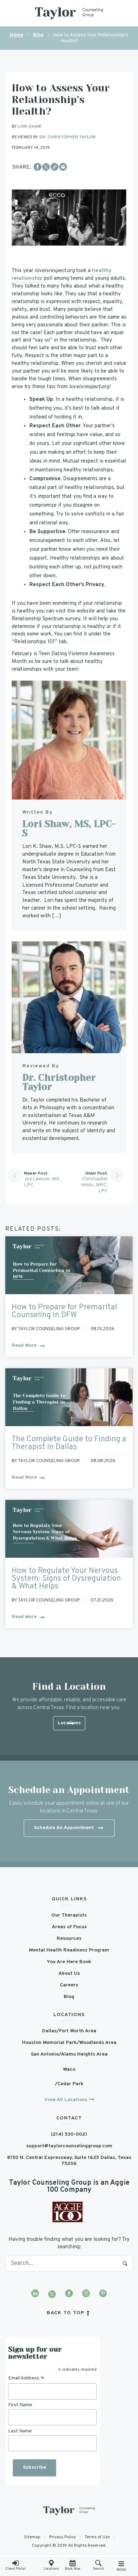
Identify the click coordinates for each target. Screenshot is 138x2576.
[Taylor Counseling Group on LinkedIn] (35, 2294)
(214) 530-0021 (69, 2134)
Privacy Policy (62, 2537)
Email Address (26, 2378)
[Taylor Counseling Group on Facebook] (69, 2294)
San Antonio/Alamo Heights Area (69, 2054)
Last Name (20, 2431)
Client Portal (15, 2569)
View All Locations (66, 2100)
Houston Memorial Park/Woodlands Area (69, 2043)
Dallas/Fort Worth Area (69, 2031)
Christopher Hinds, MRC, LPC (94, 1185)
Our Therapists (69, 1915)
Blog (38, 35)
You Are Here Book (69, 1962)
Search (125, 2263)
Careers (69, 1985)
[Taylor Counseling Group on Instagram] (86, 2294)
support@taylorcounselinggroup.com (69, 2146)
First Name (20, 2405)
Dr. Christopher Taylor (67, 137)
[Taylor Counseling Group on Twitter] (52, 2294)
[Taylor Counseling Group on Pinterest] (103, 2294)
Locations (51, 2569)
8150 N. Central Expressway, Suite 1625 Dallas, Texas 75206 (69, 2161)
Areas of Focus (69, 1927)
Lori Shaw (29, 127)
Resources (69, 1939)
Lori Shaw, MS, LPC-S (69, 828)
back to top (66, 2313)
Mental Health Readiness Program (69, 1950)
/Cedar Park (69, 2084)
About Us (69, 1974)
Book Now (73, 2569)
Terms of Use (97, 2537)
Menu (121, 2570)
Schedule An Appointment (64, 1828)
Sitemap (32, 2537)
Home (17, 35)
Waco (69, 2070)
